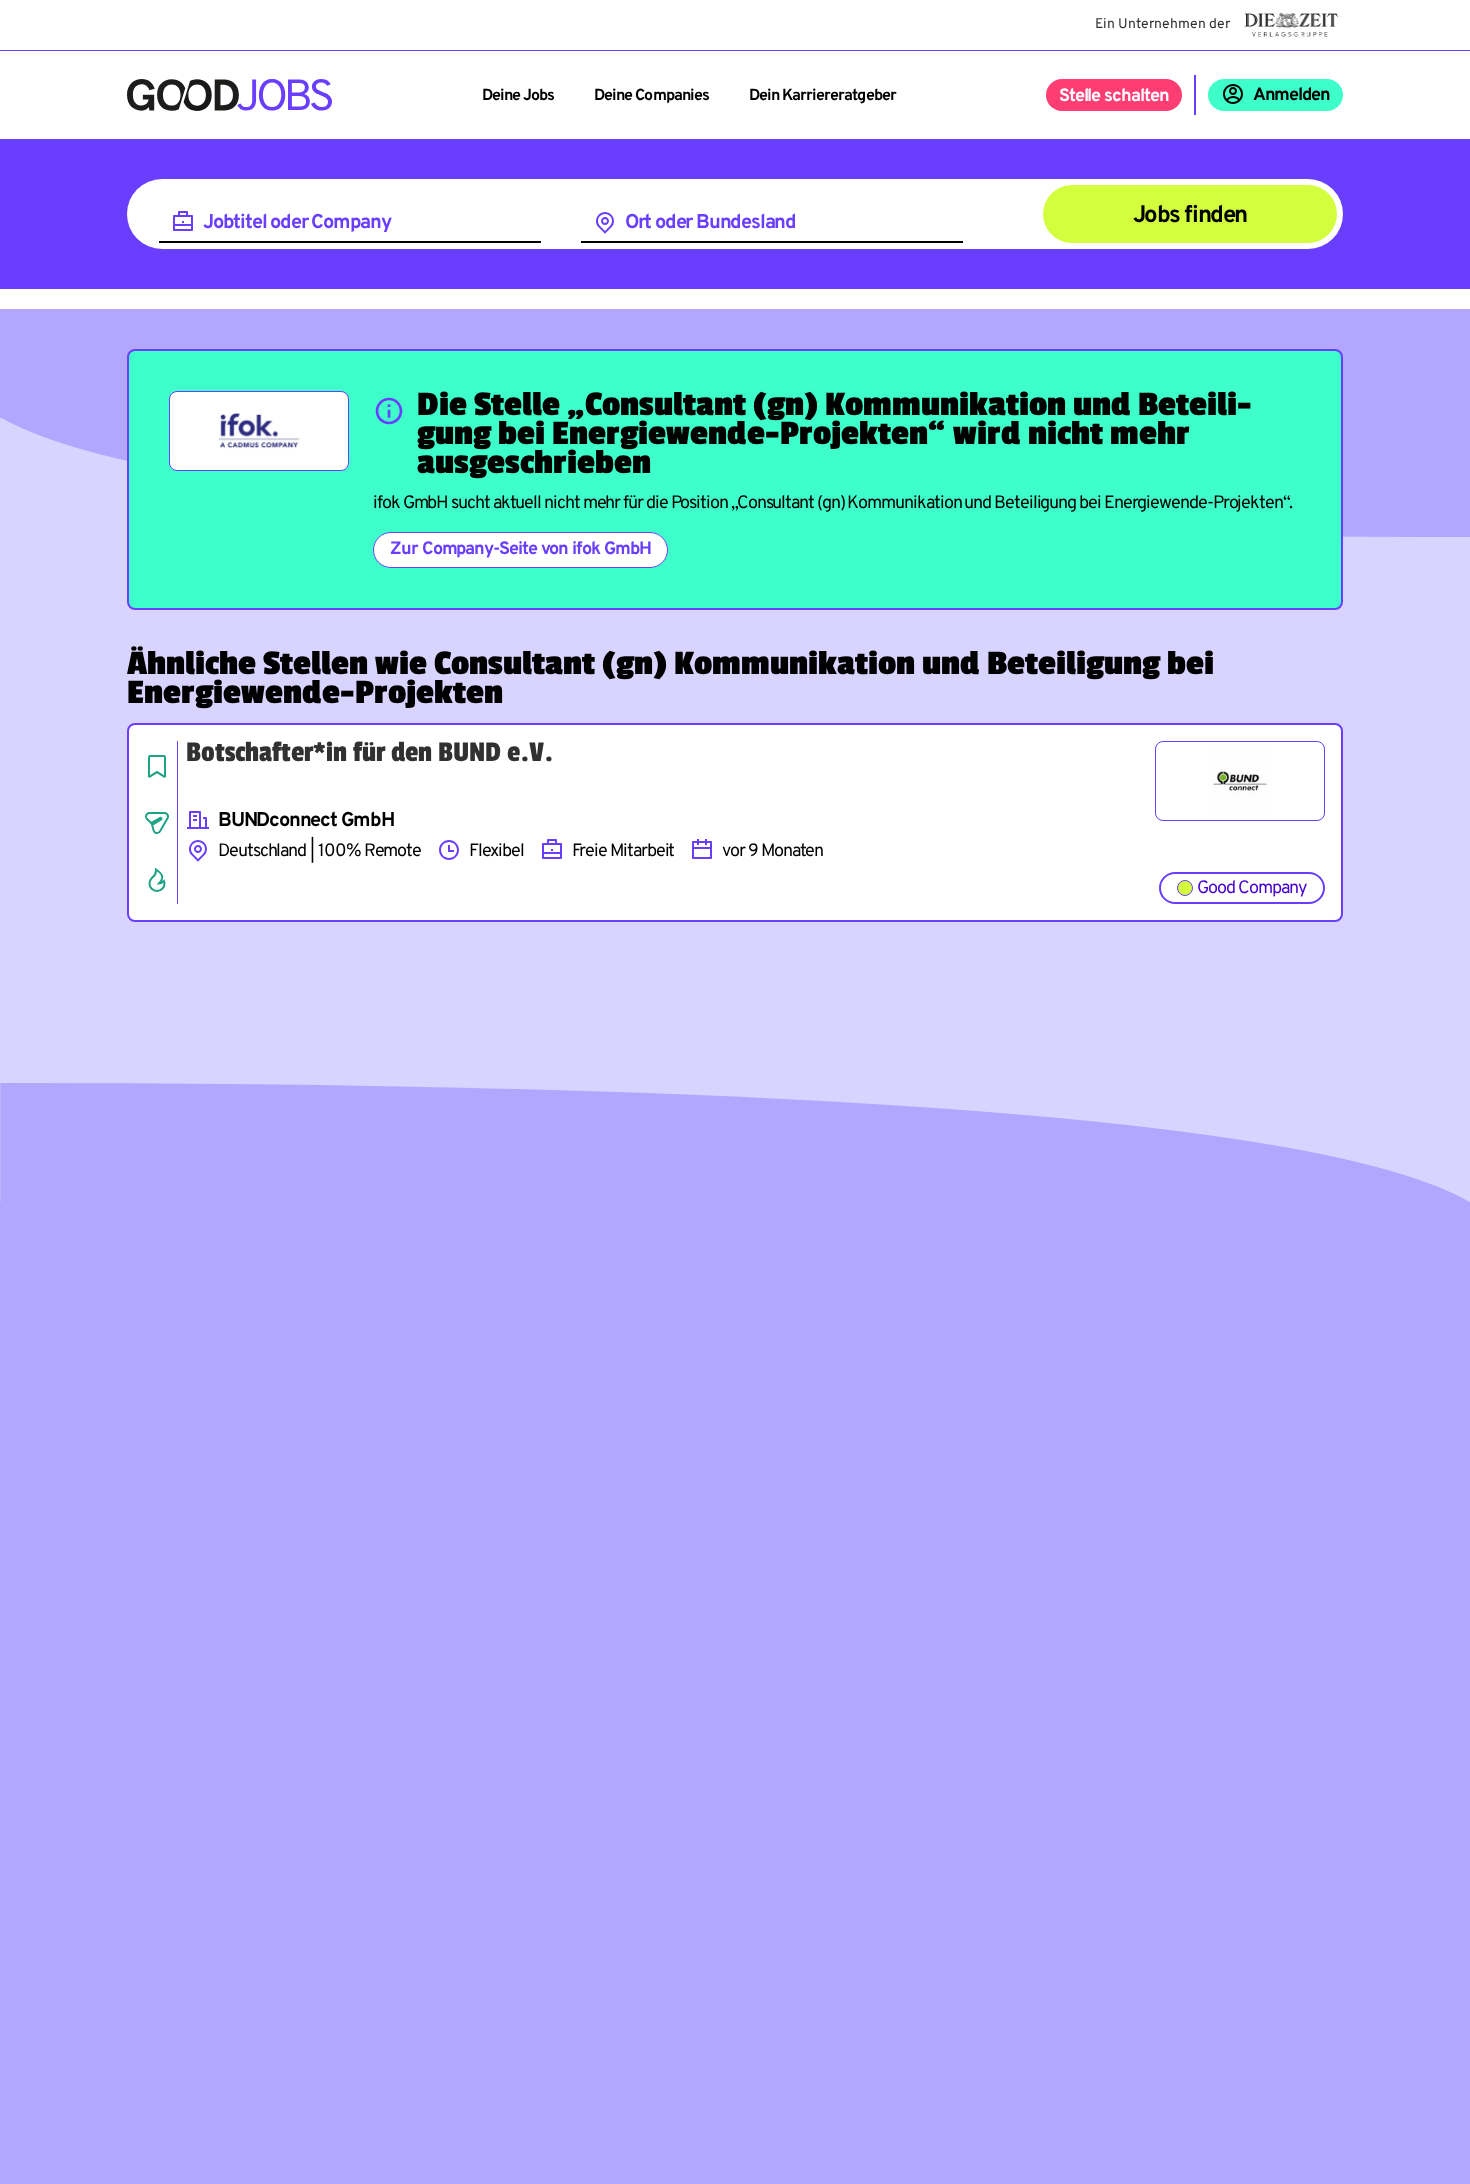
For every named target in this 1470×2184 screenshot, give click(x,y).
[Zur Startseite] (229, 95)
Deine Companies (651, 96)
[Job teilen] (157, 823)
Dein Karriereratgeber (822, 96)
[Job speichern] (157, 766)
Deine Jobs (518, 96)
